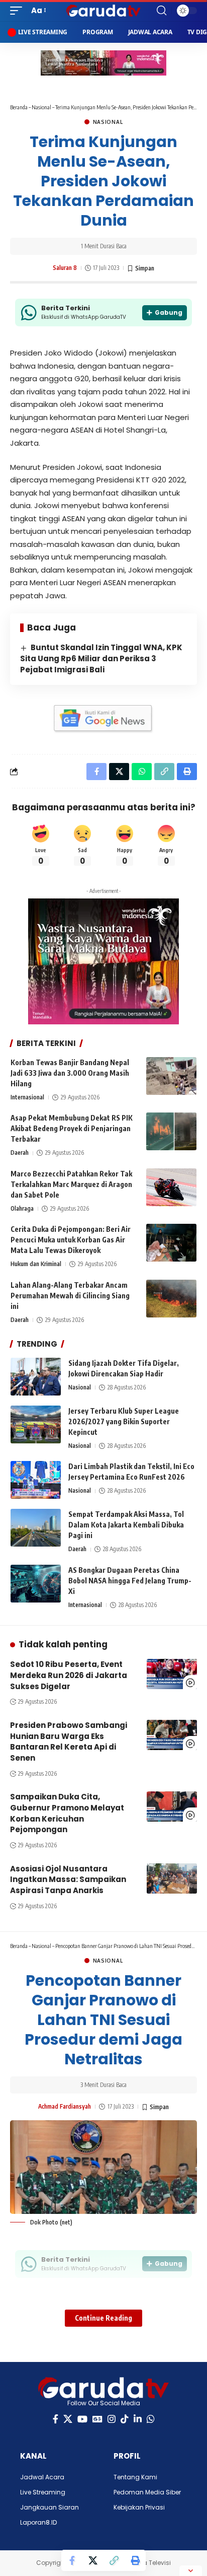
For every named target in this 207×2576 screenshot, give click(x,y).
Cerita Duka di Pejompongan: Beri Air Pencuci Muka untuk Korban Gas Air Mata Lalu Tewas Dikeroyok (71, 1240)
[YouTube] (82, 2419)
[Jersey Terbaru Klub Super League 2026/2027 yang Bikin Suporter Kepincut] (36, 1424)
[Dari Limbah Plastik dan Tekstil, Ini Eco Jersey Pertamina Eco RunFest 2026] (36, 1480)
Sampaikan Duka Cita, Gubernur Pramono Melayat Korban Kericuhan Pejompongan (67, 1813)
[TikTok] (125, 2419)
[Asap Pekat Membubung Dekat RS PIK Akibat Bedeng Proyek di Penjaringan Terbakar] (171, 1131)
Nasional (41, 107)
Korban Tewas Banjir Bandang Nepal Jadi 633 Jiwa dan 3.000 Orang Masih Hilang (70, 1073)
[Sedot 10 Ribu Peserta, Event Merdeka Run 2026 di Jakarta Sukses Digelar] (172, 1674)
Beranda (19, 107)
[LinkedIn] (138, 2419)
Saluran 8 (65, 268)
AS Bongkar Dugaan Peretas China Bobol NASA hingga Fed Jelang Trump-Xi (130, 1581)
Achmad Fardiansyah (65, 2106)
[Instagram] (112, 2419)
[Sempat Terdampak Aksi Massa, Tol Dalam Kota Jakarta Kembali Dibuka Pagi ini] (36, 1528)
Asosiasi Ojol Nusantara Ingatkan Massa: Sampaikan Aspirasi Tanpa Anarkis (68, 1880)
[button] (19, 11)
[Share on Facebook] (72, 2560)
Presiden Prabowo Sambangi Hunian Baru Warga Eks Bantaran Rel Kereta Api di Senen (69, 1742)
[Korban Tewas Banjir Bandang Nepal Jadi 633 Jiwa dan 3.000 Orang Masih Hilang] (171, 1076)
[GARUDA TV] (104, 11)
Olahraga (22, 1208)
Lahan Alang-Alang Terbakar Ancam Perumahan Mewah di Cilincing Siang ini (70, 1296)
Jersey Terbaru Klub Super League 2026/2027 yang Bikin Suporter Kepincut (124, 1421)
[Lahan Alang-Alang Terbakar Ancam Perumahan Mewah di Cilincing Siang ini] (171, 1299)
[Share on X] (93, 2560)
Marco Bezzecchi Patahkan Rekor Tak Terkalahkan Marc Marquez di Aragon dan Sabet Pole (71, 1184)
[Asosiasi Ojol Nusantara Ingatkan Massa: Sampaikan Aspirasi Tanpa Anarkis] (172, 1878)
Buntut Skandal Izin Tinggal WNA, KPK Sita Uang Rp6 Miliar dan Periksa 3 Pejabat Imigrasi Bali (101, 658)
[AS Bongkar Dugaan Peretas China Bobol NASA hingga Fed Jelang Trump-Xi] (36, 1584)
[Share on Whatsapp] (142, 772)
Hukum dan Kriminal (36, 1264)
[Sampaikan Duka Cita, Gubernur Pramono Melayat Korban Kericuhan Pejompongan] (172, 1806)
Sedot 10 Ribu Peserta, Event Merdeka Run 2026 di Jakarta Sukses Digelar (69, 1675)
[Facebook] (56, 2419)
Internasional (27, 1097)
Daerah (20, 1153)
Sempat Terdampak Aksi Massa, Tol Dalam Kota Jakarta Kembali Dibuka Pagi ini (126, 1525)
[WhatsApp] (151, 2419)
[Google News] (97, 2419)
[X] (68, 2419)
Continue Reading (103, 2318)
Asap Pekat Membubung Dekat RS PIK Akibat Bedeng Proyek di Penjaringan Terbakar (72, 1128)
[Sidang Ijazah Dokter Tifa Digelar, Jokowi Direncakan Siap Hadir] (36, 1377)
